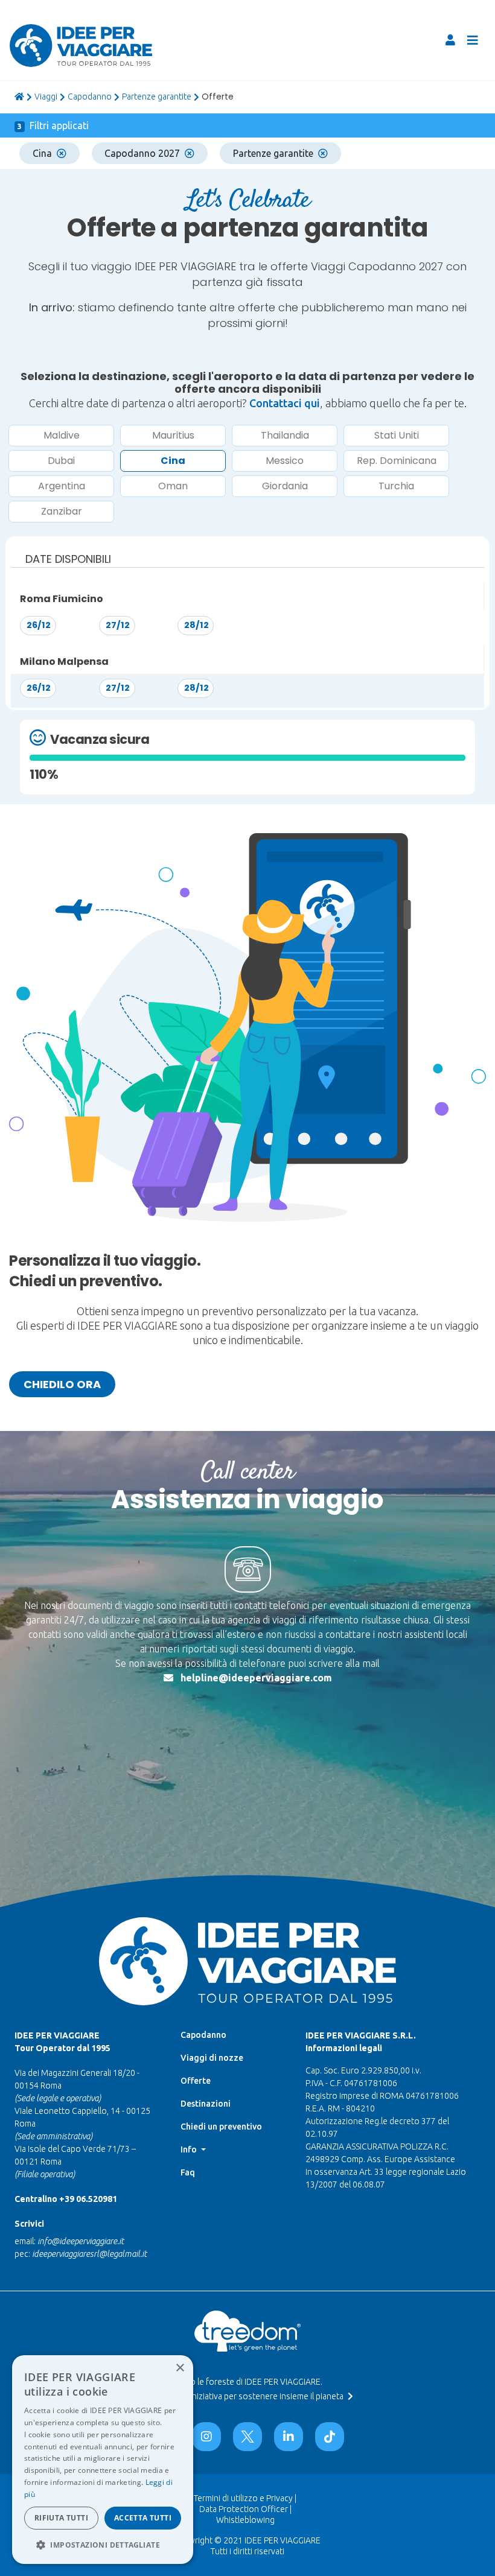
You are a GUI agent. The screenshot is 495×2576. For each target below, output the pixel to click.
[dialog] (103, 2460)
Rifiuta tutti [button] (61, 2518)
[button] (103, 2545)
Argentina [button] (62, 486)
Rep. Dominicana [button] (397, 461)
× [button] (180, 2368)
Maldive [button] (62, 435)
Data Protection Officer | (245, 2509)
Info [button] (190, 2149)
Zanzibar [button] (62, 511)
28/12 (196, 625)
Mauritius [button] (173, 435)
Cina (42, 153)
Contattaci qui (285, 403)
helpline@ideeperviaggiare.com (256, 1678)
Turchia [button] (396, 486)
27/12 (118, 625)
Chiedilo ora (62, 1384)
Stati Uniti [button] (397, 435)
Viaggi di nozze (212, 2058)
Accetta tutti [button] (143, 2518)
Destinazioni (206, 2104)
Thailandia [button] (285, 435)
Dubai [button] (61, 461)
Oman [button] (173, 486)
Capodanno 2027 (142, 153)
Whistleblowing (245, 2520)
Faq (188, 2172)
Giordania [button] (285, 486)
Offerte (196, 2081)
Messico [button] (285, 461)
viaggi (46, 97)
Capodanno (90, 97)
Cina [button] (173, 461)
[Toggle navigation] (473, 40)
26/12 (39, 625)
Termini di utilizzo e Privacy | (245, 2498)
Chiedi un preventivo (221, 2127)
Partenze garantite (157, 97)
